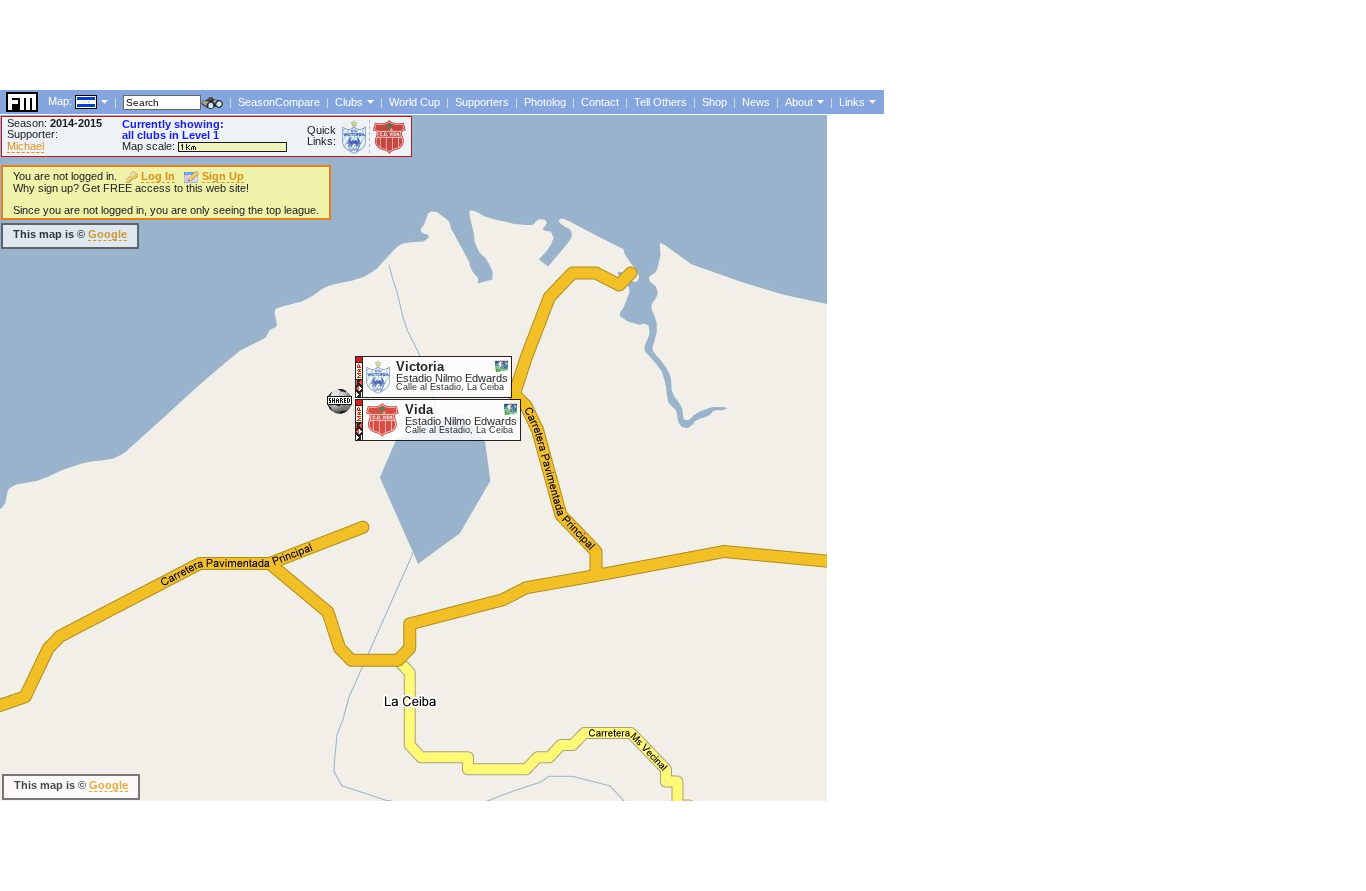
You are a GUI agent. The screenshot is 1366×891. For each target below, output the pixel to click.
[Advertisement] (364, 45)
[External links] (870, 101)
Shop (714, 102)
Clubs (349, 102)
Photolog (545, 102)
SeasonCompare (279, 102)
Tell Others (660, 102)
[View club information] (368, 101)
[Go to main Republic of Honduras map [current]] (73, 101)
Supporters (482, 102)
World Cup (414, 102)
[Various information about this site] (818, 101)
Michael (25, 146)
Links (852, 102)
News (756, 102)
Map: (60, 101)
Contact (600, 102)
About (799, 102)
